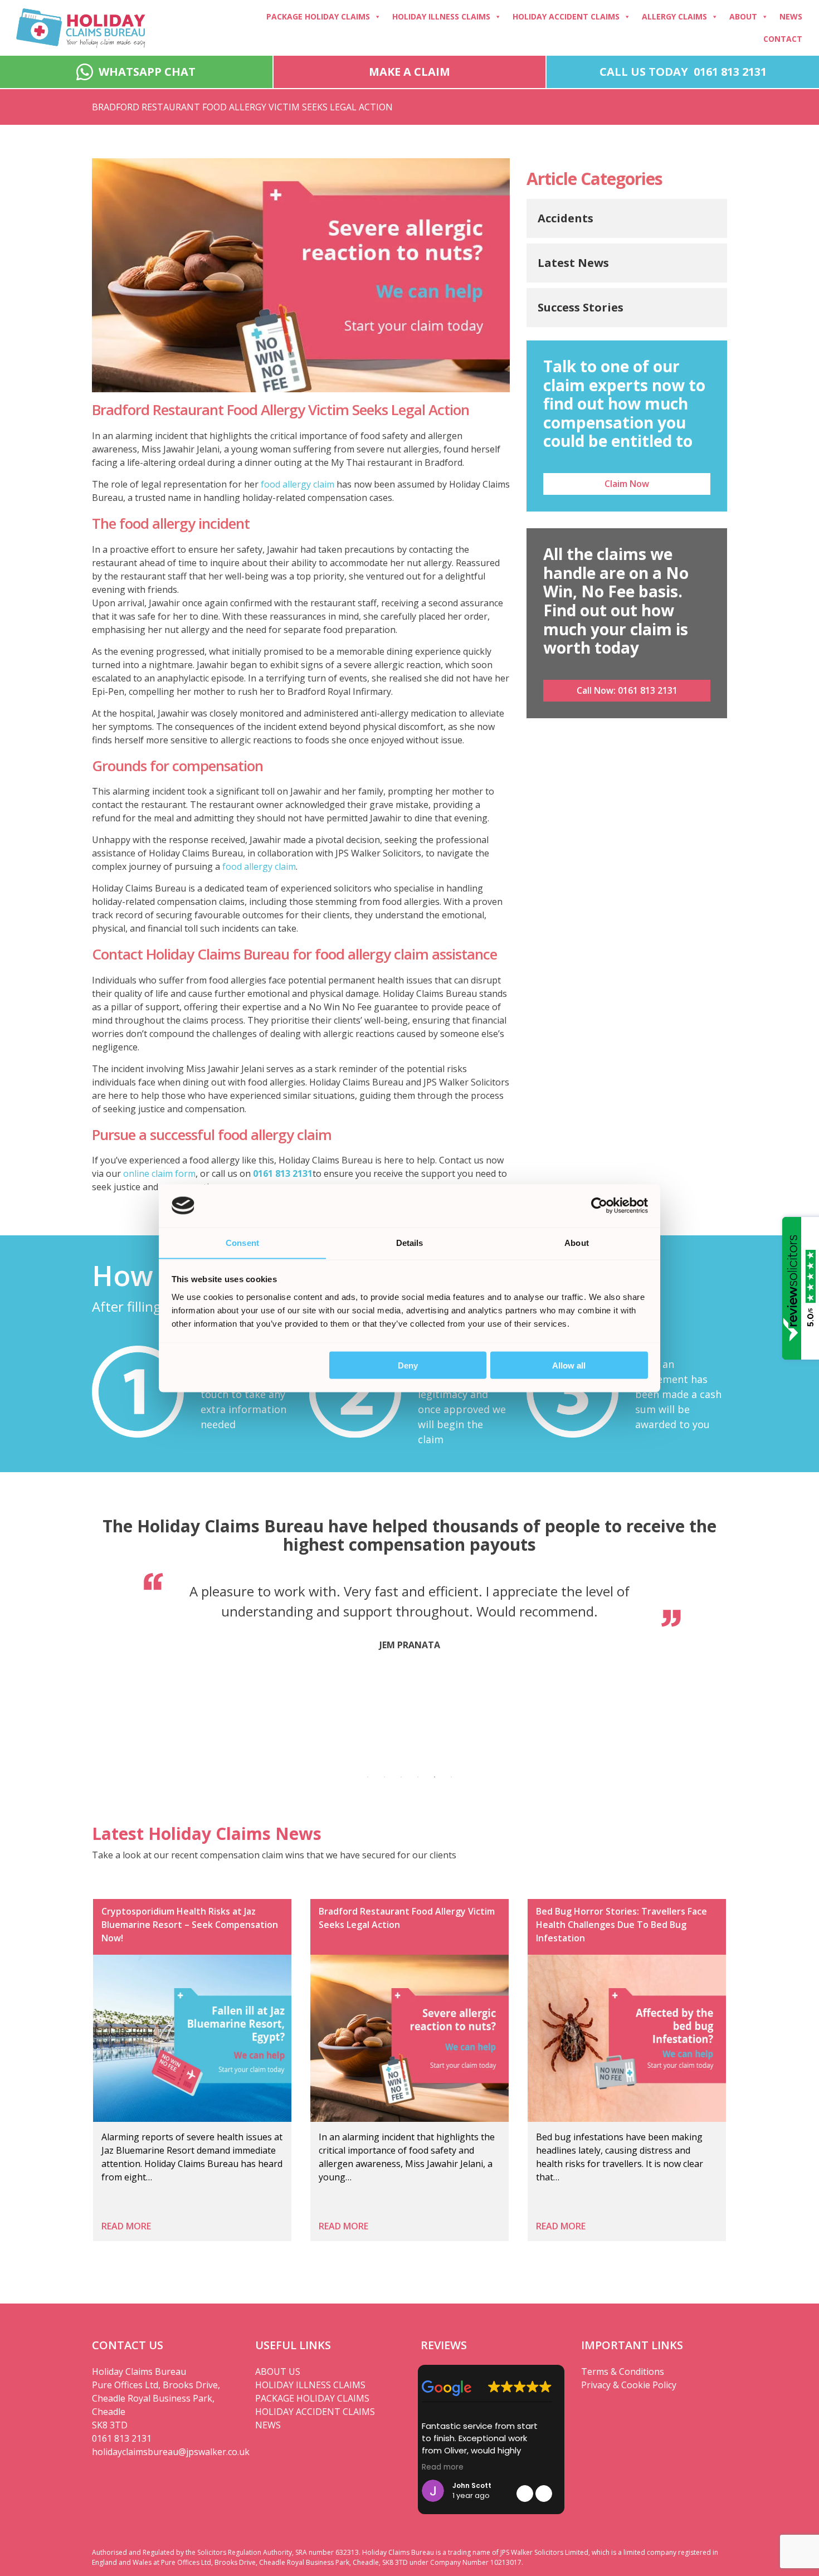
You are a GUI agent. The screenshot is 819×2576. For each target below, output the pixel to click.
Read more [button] (443, 2467)
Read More (126, 2226)
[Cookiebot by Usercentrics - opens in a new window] (599, 1205)
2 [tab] (384, 1777)
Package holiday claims (318, 16)
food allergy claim (298, 484)
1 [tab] (368, 1777)
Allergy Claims (674, 16)
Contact (783, 39)
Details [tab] (410, 1242)
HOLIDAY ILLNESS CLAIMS (310, 2385)
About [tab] (577, 1242)
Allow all (569, 1365)
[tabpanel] (409, 1619)
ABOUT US (278, 2372)
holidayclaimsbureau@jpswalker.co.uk (165, 2452)
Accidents (565, 218)
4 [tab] (418, 1777)
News (791, 16)
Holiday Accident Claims (566, 16)
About (743, 16)
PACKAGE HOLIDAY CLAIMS (312, 2398)
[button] (544, 2494)
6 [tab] (451, 1777)
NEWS (268, 2425)
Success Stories (581, 307)
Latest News (573, 263)
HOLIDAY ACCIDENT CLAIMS (315, 2412)
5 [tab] (435, 1777)
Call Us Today (683, 72)
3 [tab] (401, 1777)
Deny (408, 1365)
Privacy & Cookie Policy (629, 2385)
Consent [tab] (242, 1242)
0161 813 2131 (283, 1173)
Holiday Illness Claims (441, 16)
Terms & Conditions (623, 2372)
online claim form (159, 1173)
